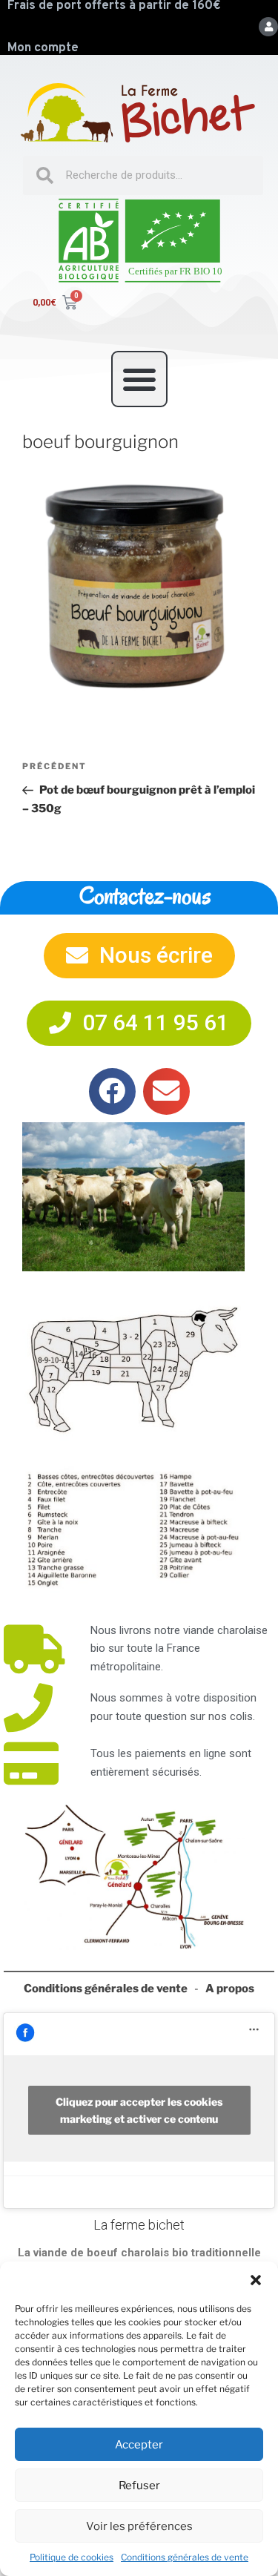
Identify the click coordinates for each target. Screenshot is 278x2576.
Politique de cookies (72, 2557)
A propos (230, 1989)
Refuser (139, 2486)
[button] (256, 2280)
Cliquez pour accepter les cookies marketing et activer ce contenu (139, 2110)
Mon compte (43, 48)
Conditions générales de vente (185, 2557)
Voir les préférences (139, 2526)
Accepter (139, 2445)
